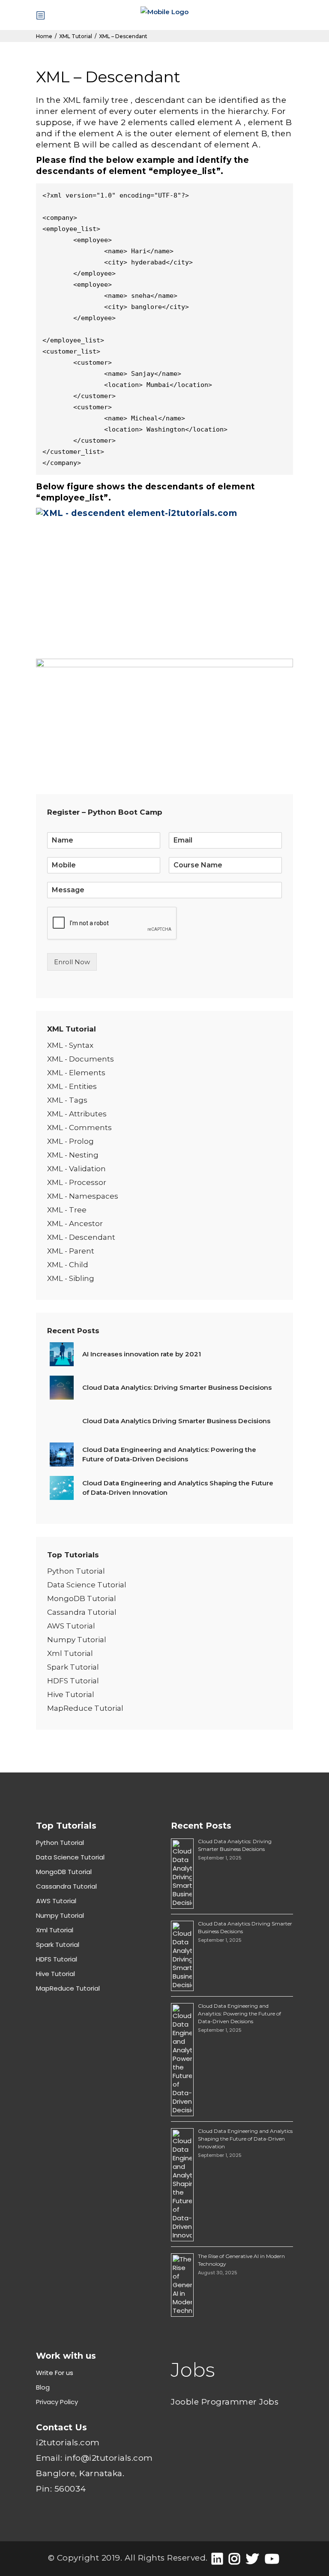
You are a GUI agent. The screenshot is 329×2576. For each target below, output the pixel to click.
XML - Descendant (81, 1237)
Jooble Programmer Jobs (225, 2402)
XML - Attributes (77, 1114)
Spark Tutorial (73, 1667)
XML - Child (68, 1265)
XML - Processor (77, 1182)
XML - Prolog (70, 1141)
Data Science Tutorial (87, 1585)
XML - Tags (67, 1100)
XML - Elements (76, 1073)
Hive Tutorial (71, 1694)
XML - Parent (71, 1251)
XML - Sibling (71, 1278)
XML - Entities (72, 1086)
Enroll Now (72, 962)
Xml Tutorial (70, 1653)
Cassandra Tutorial (82, 1612)
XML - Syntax (70, 1045)
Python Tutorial (76, 1571)
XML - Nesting (73, 1155)
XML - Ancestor (75, 1224)
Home (44, 36)
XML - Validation (76, 1169)
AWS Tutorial (71, 1626)
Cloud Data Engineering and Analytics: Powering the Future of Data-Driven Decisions (239, 2014)
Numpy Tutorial (77, 1640)
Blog (43, 2387)
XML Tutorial (76, 36)
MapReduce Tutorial (85, 1708)
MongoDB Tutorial (82, 1598)
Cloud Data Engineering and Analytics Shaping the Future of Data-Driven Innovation (245, 2139)
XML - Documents (81, 1059)
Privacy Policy (57, 2402)
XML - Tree (67, 1210)
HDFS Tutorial (73, 1681)
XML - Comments (79, 1128)
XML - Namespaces (83, 1196)
